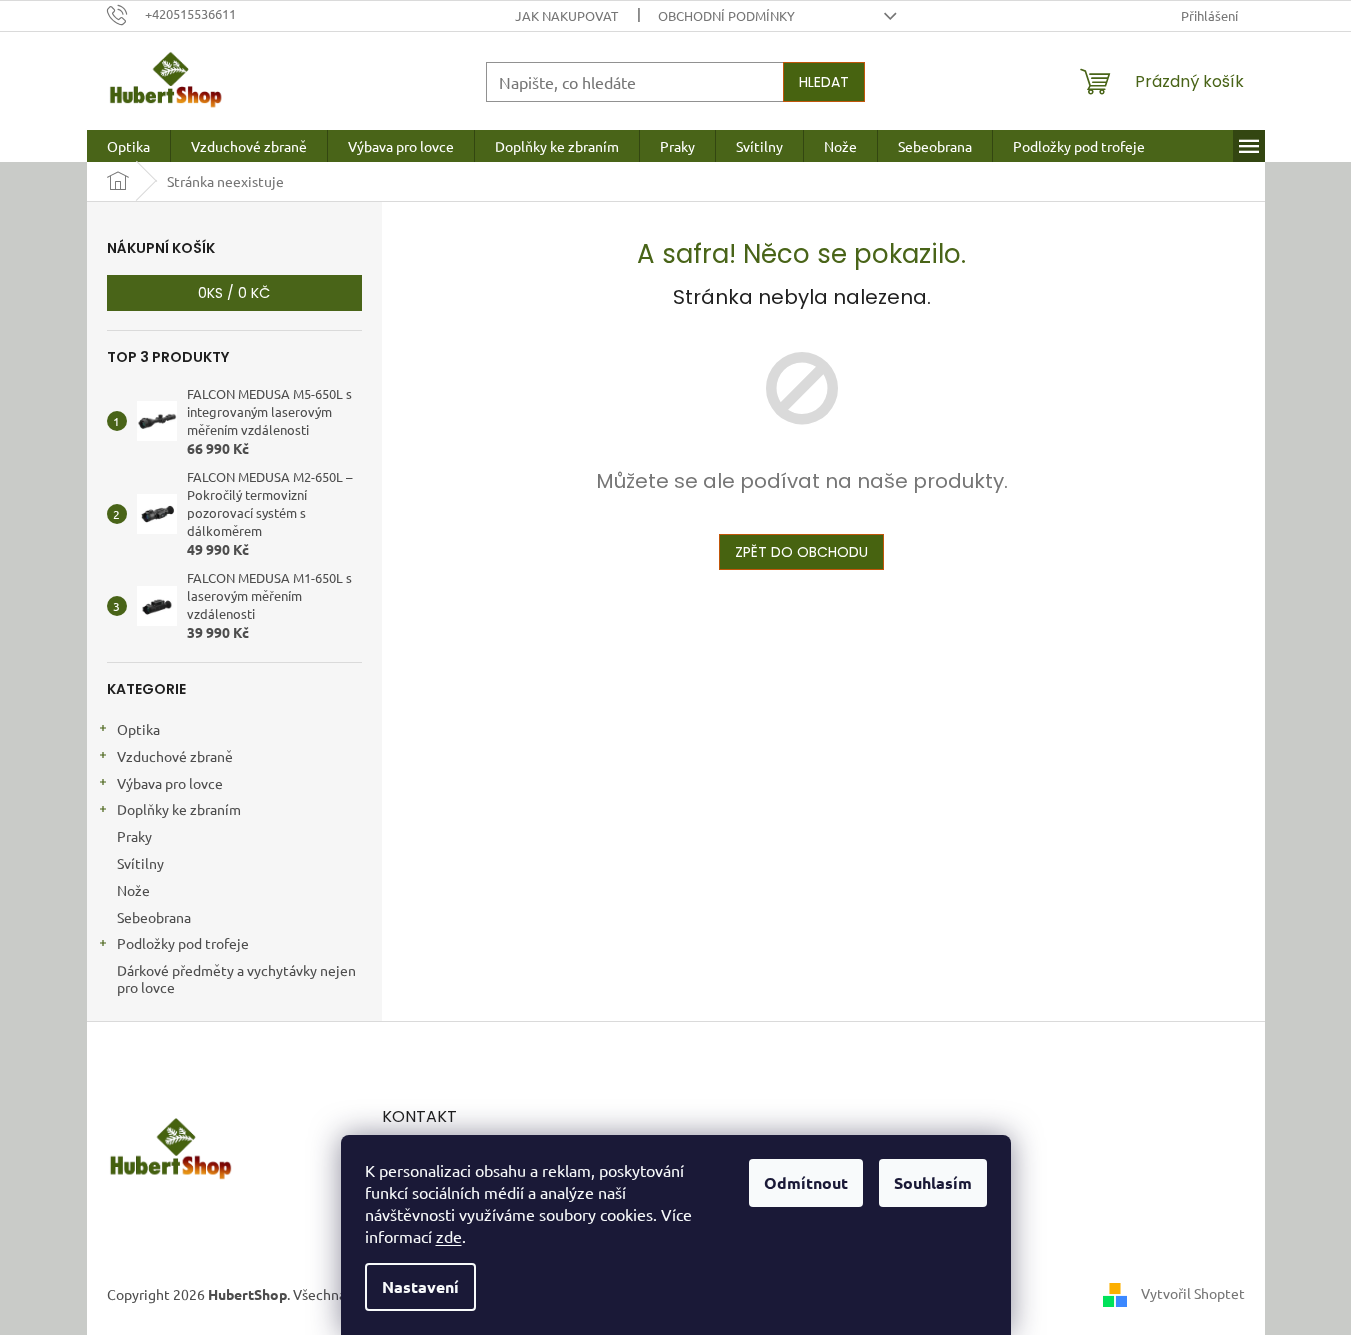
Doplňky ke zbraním (179, 809)
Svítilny (140, 863)
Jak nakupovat (566, 15)
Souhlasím (933, 1182)
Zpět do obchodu (801, 552)
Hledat (824, 82)
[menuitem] (128, 146)
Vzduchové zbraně (175, 756)
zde (449, 1236)
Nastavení (420, 1286)
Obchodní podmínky (726, 15)
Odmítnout (806, 1182)
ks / (234, 293)
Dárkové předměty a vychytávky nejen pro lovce (236, 978)
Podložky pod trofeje (183, 943)
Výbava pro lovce (170, 783)
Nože (133, 890)
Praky (134, 836)
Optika (138, 729)
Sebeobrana (154, 917)
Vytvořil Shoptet (1193, 1293)
